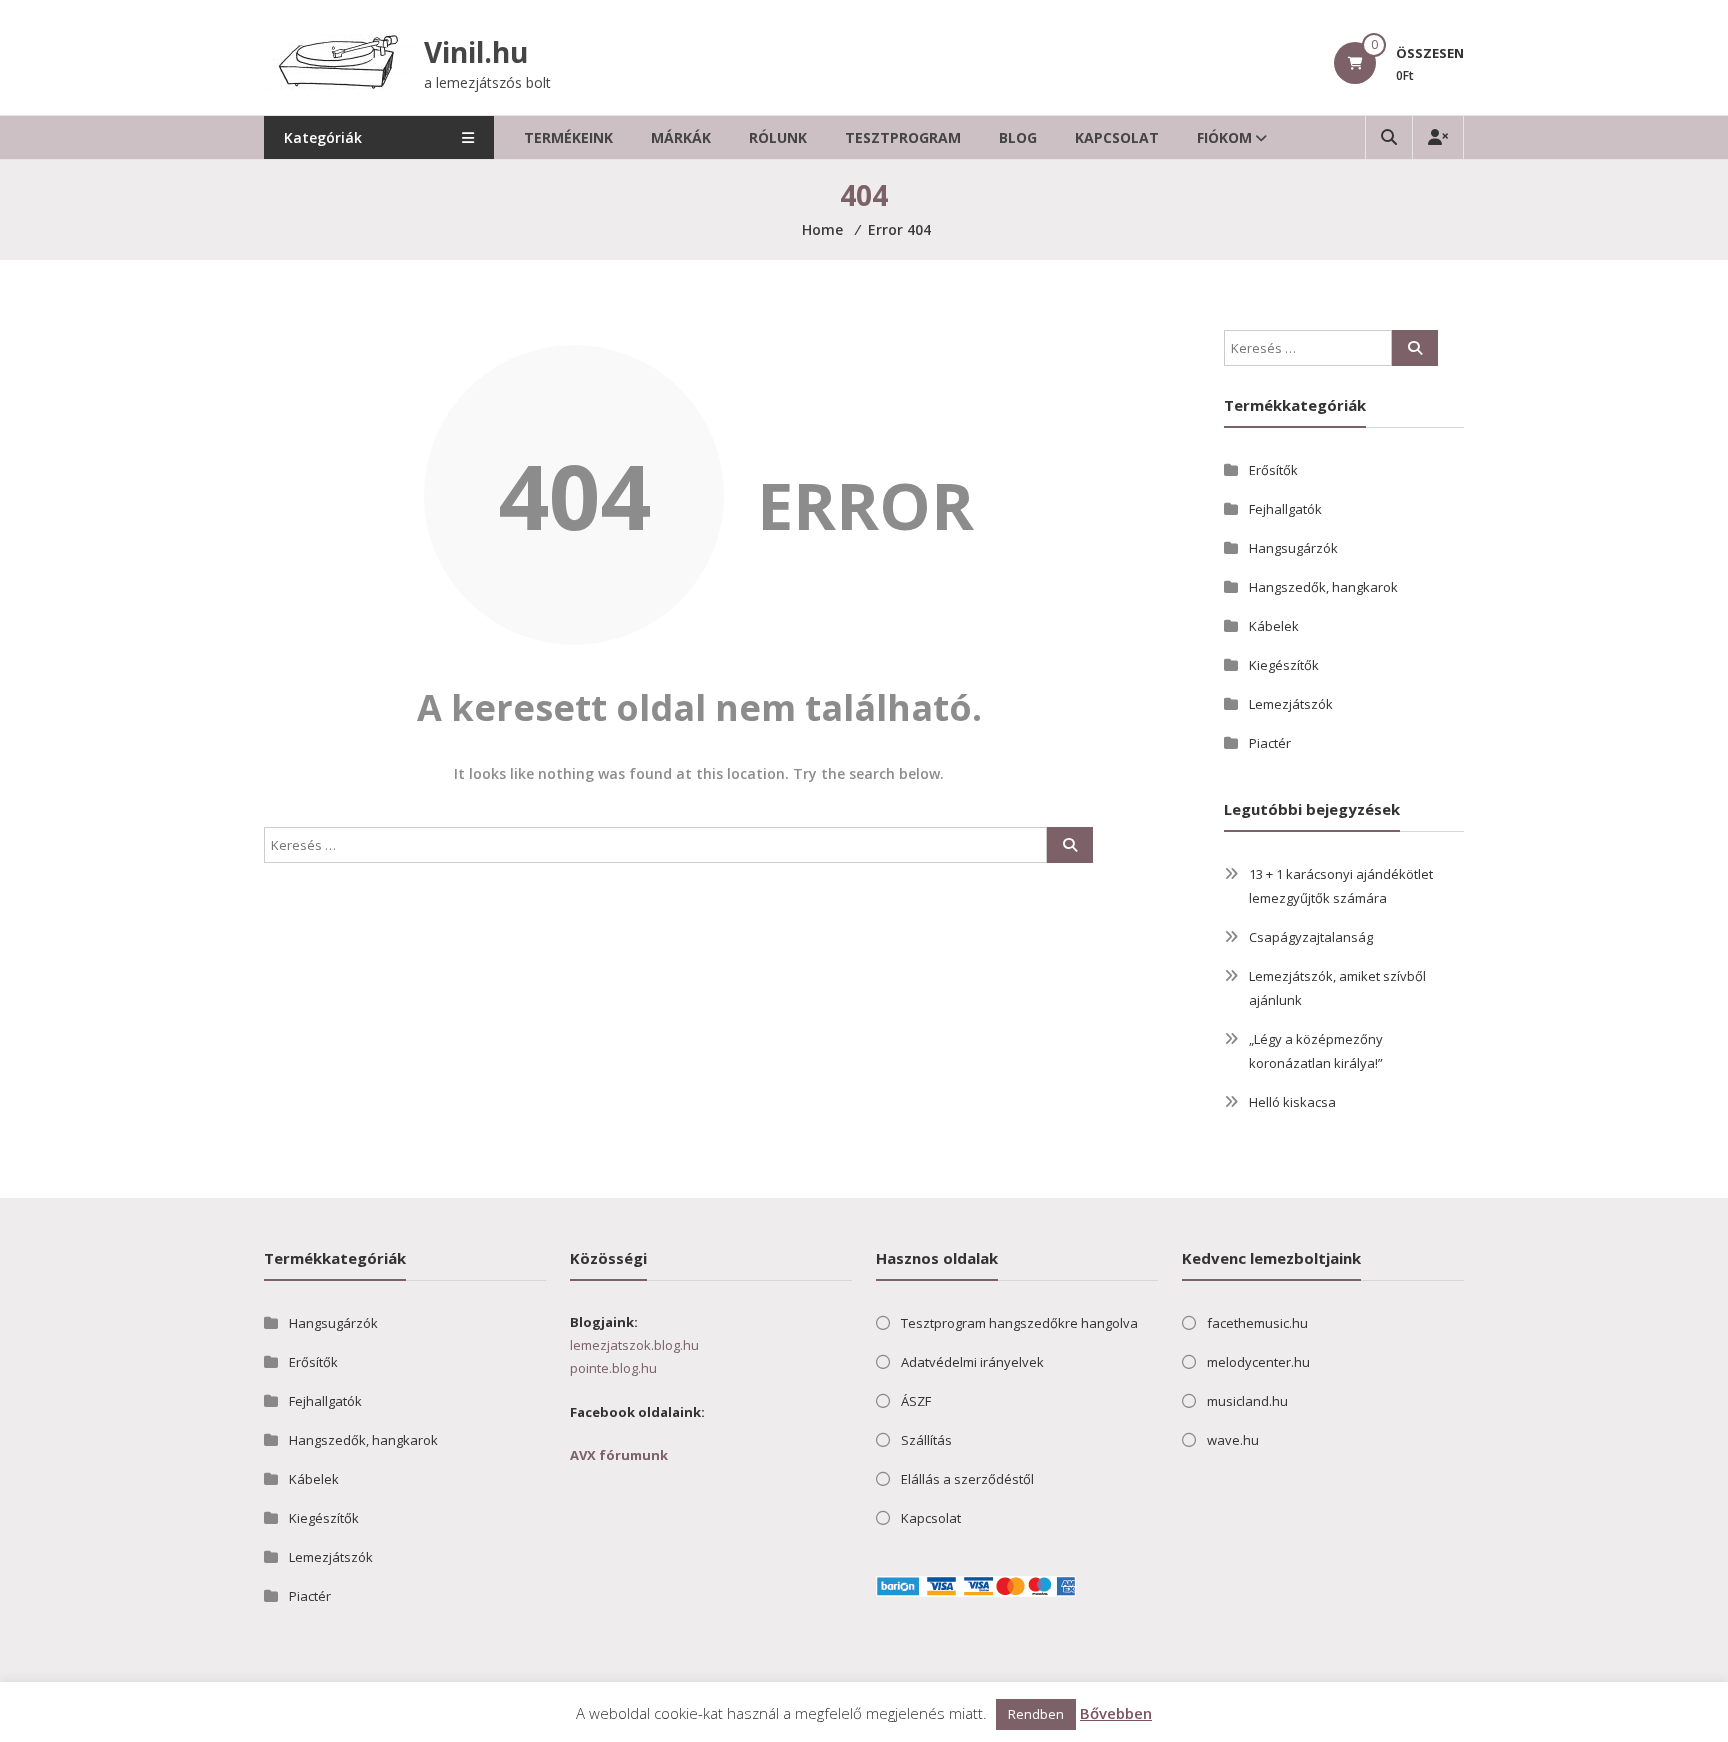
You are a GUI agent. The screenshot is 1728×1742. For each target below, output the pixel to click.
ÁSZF (916, 1401)
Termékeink (568, 137)
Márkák (681, 137)
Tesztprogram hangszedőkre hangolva (1019, 1323)
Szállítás (926, 1440)
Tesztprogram (903, 137)
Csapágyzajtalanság (1311, 937)
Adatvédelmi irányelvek (972, 1362)
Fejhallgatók (1285, 509)
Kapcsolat (1117, 137)
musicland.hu (1247, 1401)
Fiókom (1224, 137)
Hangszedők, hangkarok (1323, 587)
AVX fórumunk (619, 1455)
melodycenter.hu (1258, 1362)
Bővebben (1116, 1713)
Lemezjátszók (1291, 704)
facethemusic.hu (1257, 1323)
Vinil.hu (476, 52)
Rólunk (778, 137)
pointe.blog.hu (613, 1368)
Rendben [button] (1036, 1714)
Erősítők (1273, 470)
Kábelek (1274, 626)
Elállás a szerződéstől (967, 1479)
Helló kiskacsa (1292, 1102)
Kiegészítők (1284, 665)
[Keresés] (1070, 845)
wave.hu (1233, 1440)
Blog (1018, 137)
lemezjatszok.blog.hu (634, 1345)
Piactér (1270, 743)
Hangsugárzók (1293, 548)
